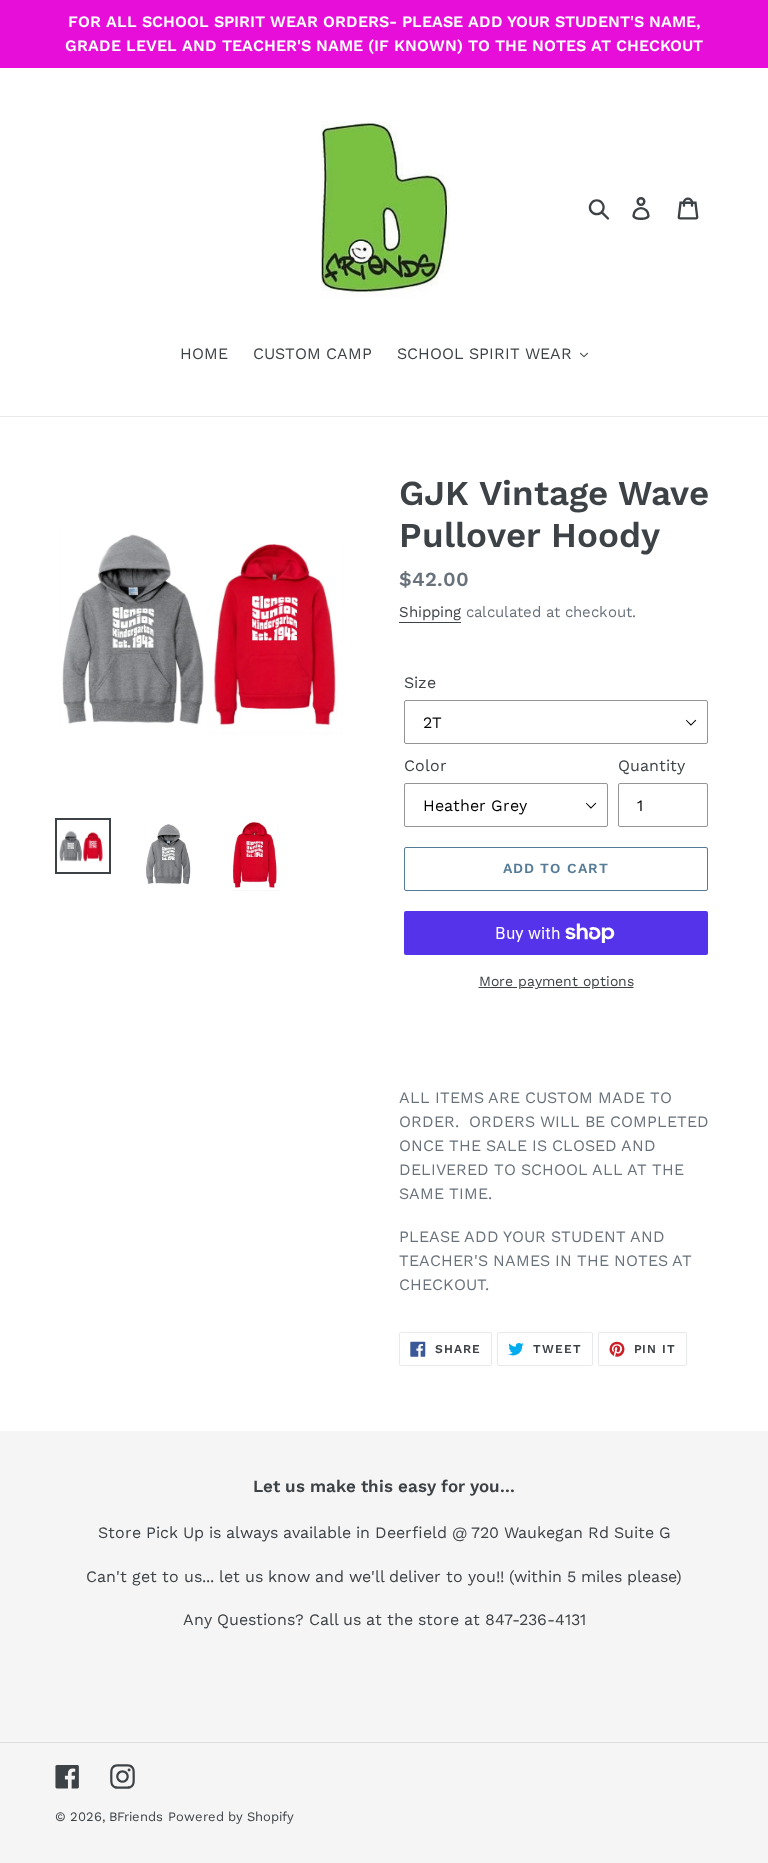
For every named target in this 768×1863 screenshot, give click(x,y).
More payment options (556, 981)
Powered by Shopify (231, 1816)
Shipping (430, 612)
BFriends (136, 1816)
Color (425, 765)
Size (420, 682)
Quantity (651, 765)
